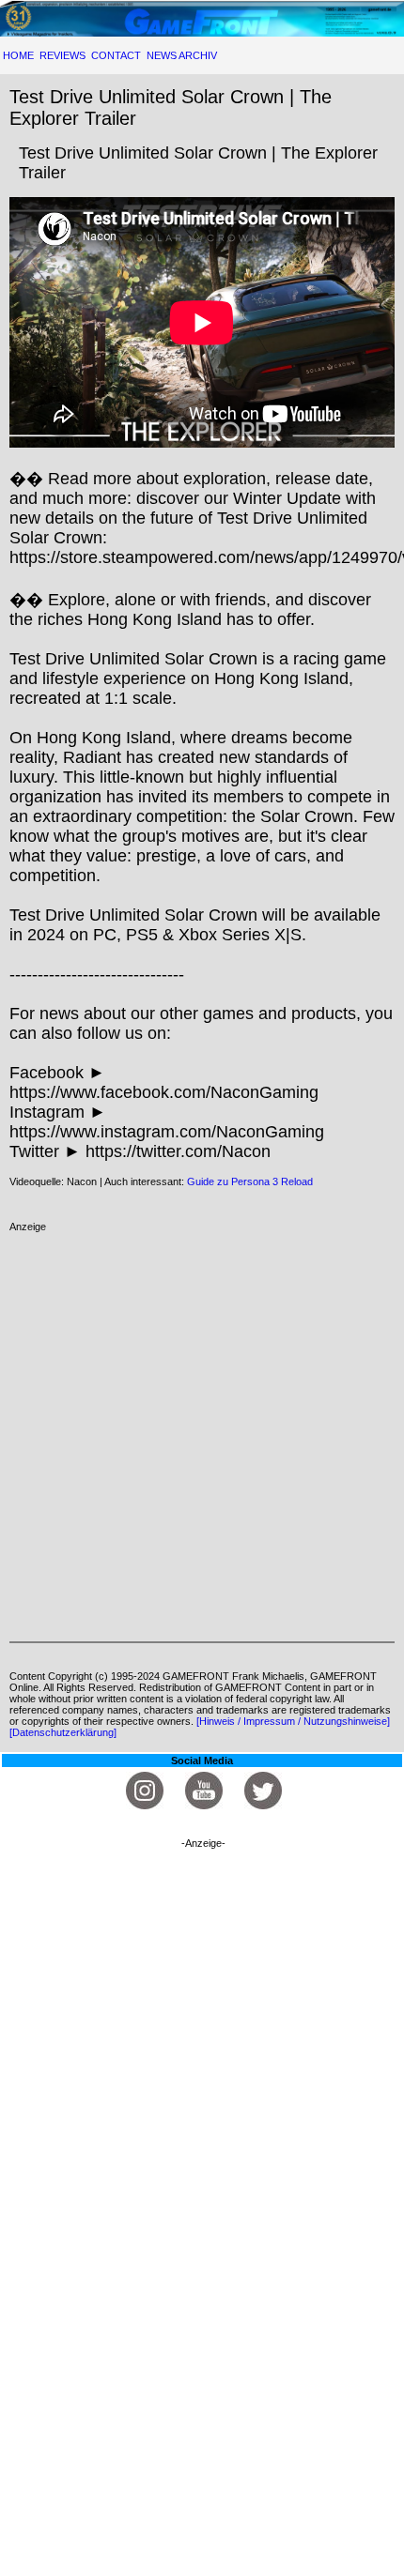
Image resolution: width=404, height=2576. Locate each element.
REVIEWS (62, 55)
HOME (18, 55)
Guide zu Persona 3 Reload (250, 1181)
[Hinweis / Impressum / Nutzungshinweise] (293, 1721)
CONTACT (116, 55)
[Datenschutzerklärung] (63, 1732)
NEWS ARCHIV (182, 55)
